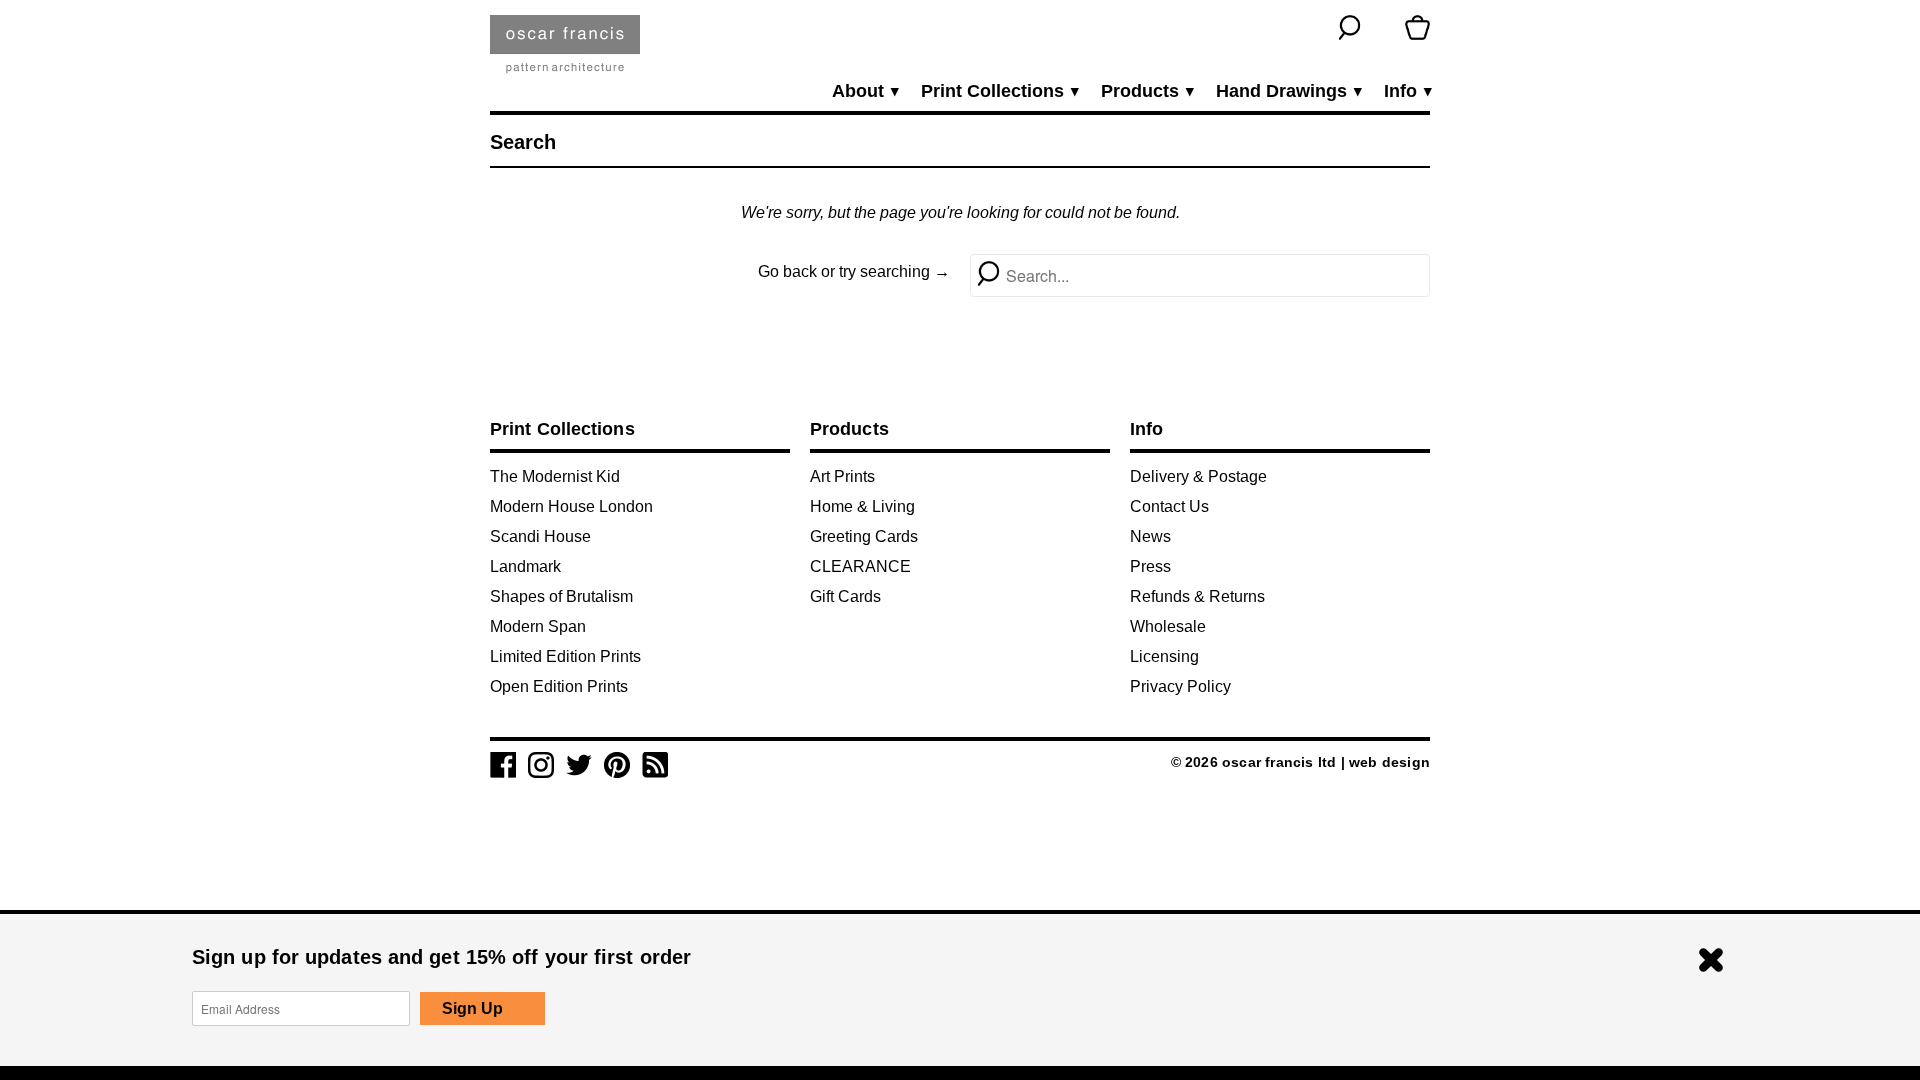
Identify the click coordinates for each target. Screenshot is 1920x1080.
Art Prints (842, 476)
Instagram (541, 765)
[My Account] (1383, 27)
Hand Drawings (1288, 91)
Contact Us (1169, 506)
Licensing (1164, 656)
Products (1146, 91)
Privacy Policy (1180, 686)
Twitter (579, 765)
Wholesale (1168, 626)
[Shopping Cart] (1417, 27)
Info (1407, 91)
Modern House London (571, 506)
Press (1150, 566)
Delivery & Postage (1198, 476)
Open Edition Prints (559, 686)
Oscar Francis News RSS (655, 765)
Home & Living (862, 506)
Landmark (525, 566)
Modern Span (538, 626)
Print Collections (999, 91)
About (864, 91)
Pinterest (617, 765)
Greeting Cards (864, 536)
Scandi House (540, 536)
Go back (787, 271)
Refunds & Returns (1197, 596)
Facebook (503, 765)
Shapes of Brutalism (561, 596)
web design (1389, 762)
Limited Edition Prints (565, 656)
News (1150, 536)
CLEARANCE (860, 566)
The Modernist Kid (555, 476)
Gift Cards (845, 596)
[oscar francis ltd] (565, 51)
